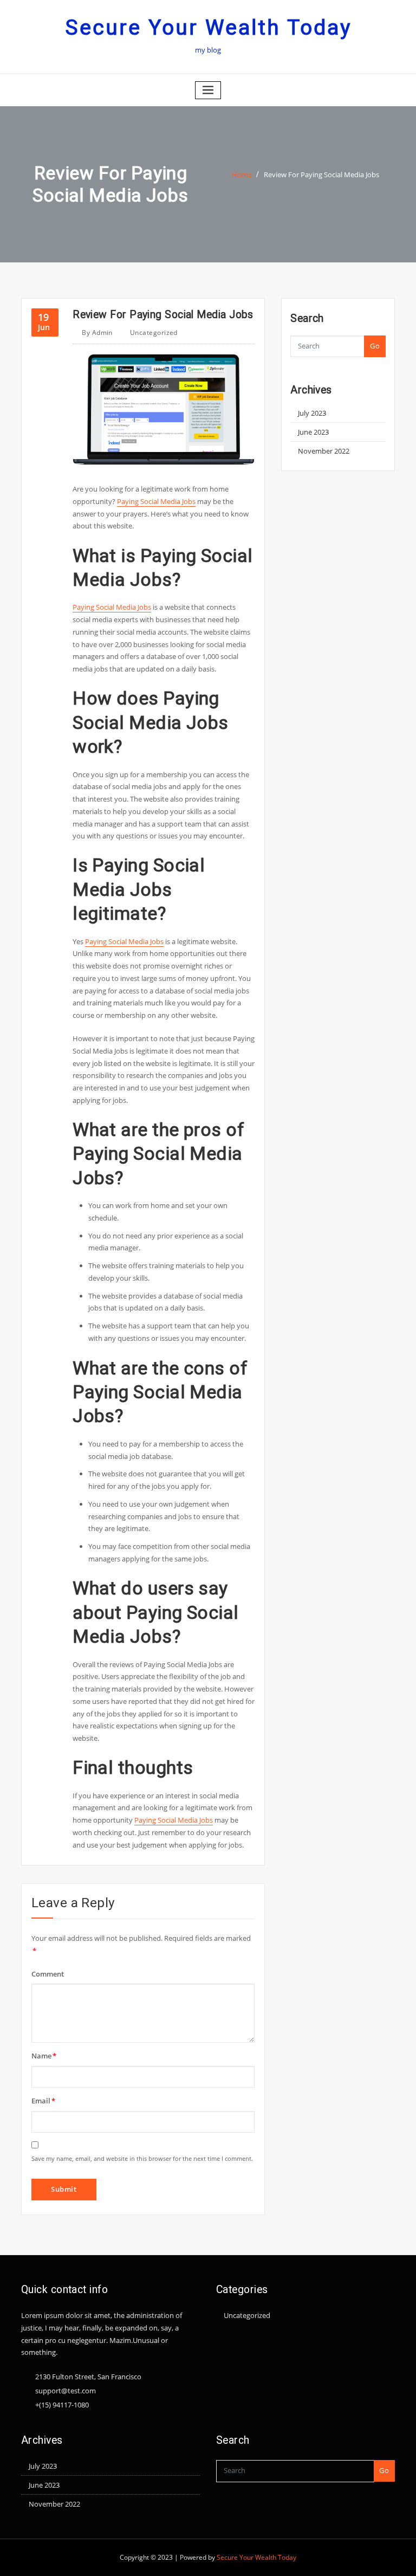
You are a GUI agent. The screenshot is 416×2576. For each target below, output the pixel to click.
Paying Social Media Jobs (156, 501)
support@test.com (66, 2391)
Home (242, 175)
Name (44, 2056)
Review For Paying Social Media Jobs (321, 175)
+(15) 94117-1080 (62, 2405)
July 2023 (312, 413)
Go (375, 346)
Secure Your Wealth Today (208, 28)
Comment (48, 1974)
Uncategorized (154, 333)
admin (97, 333)
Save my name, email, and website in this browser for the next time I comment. (142, 2158)
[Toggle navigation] (208, 90)
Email (43, 2101)
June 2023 (313, 432)
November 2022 (324, 451)
